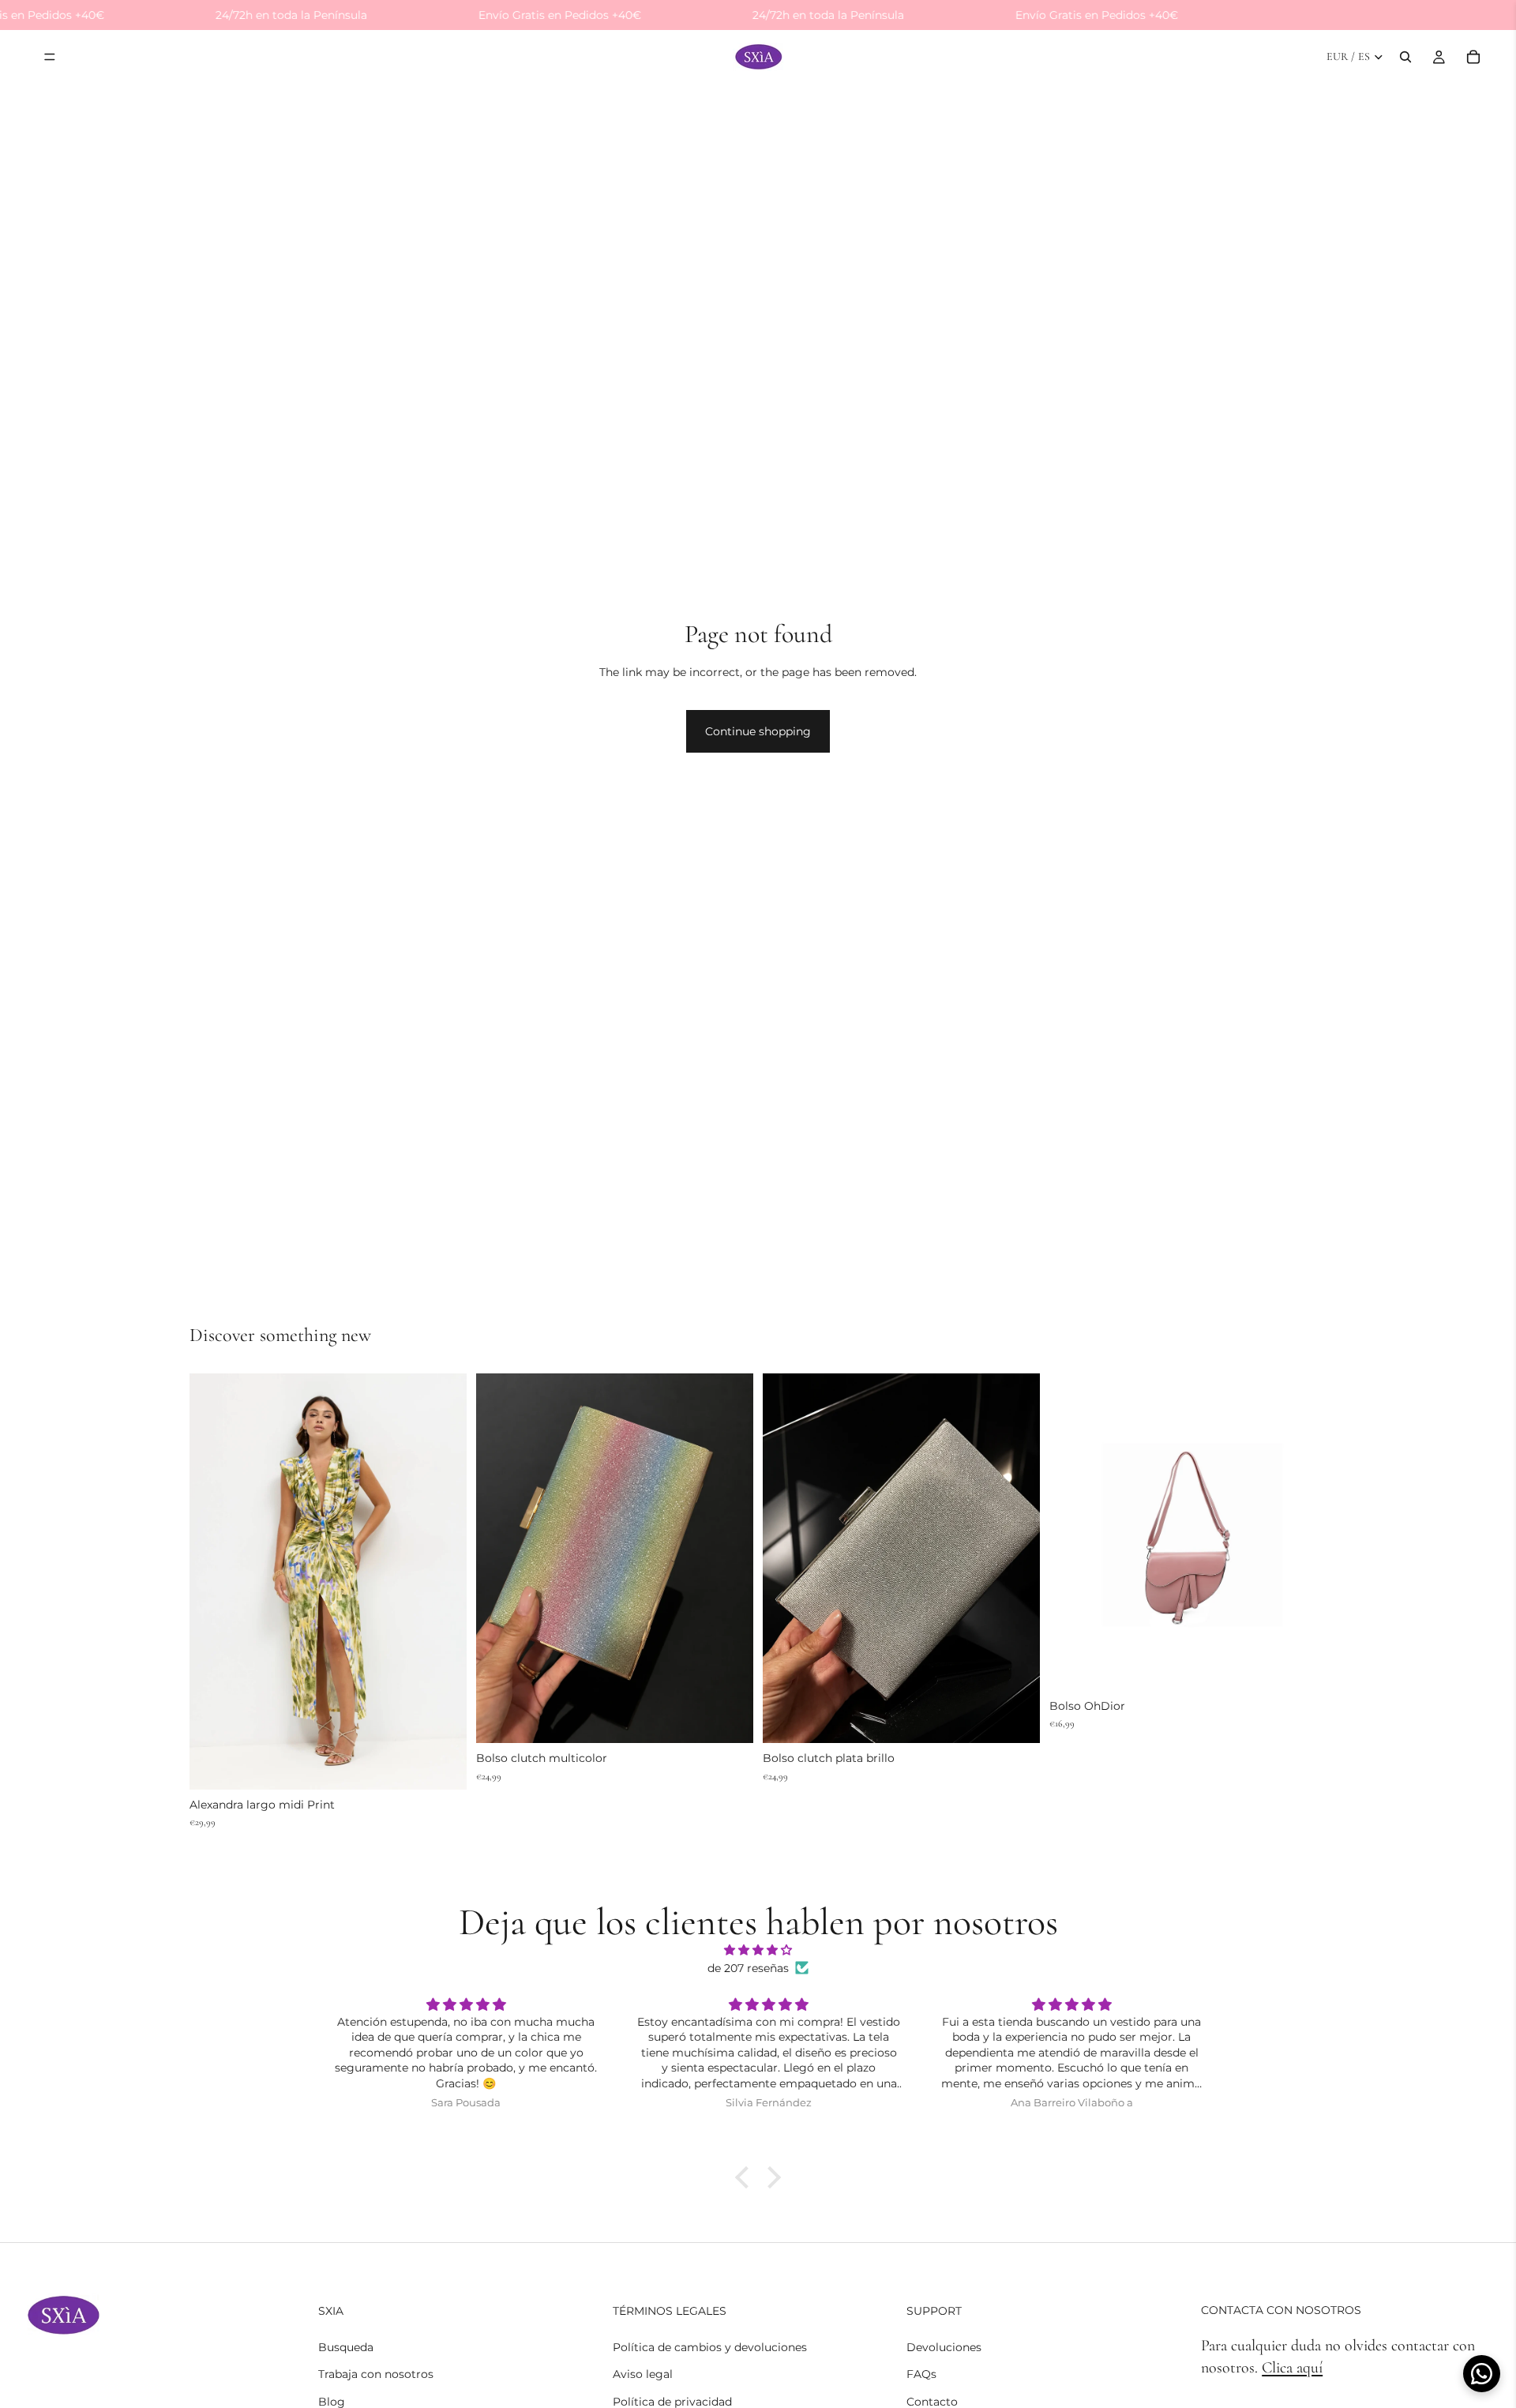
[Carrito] (1473, 58)
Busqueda (346, 2347)
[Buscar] (1405, 58)
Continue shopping (758, 731)
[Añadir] (442, 1765)
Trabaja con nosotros (376, 2374)
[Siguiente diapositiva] (443, 1581)
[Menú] (50, 58)
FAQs (921, 2374)
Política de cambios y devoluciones (710, 2347)
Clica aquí (1292, 2368)
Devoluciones (944, 2347)
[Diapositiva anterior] (213, 1581)
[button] (746, 2177)
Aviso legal (643, 2374)
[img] (758, 1950)
